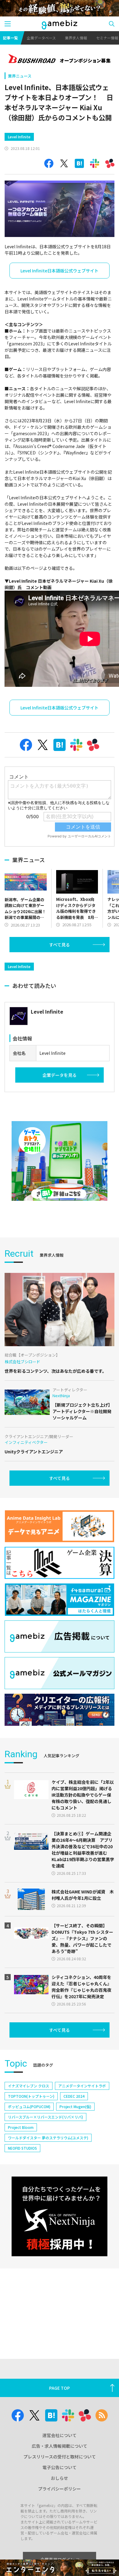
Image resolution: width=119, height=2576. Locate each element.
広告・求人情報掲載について (60, 2446)
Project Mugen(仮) (75, 2106)
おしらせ (60, 2478)
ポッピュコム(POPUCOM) (29, 2106)
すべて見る (60, 945)
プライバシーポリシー (60, 2489)
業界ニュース (20, 76)
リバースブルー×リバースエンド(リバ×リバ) (45, 2117)
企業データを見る (60, 1075)
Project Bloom (21, 2127)
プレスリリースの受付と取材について (60, 2457)
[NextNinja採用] (59, 2216)
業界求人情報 (76, 38)
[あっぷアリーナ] (59, 1161)
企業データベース (41, 38)
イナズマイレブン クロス (29, 2086)
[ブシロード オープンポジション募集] (60, 59)
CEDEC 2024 (74, 2096)
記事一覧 (10, 38)
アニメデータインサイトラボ (82, 2086)
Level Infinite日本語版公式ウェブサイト (60, 271)
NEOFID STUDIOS (22, 2148)
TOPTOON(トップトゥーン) (31, 2096)
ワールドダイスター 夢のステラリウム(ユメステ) (48, 2138)
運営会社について (60, 2435)
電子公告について (60, 2467)
